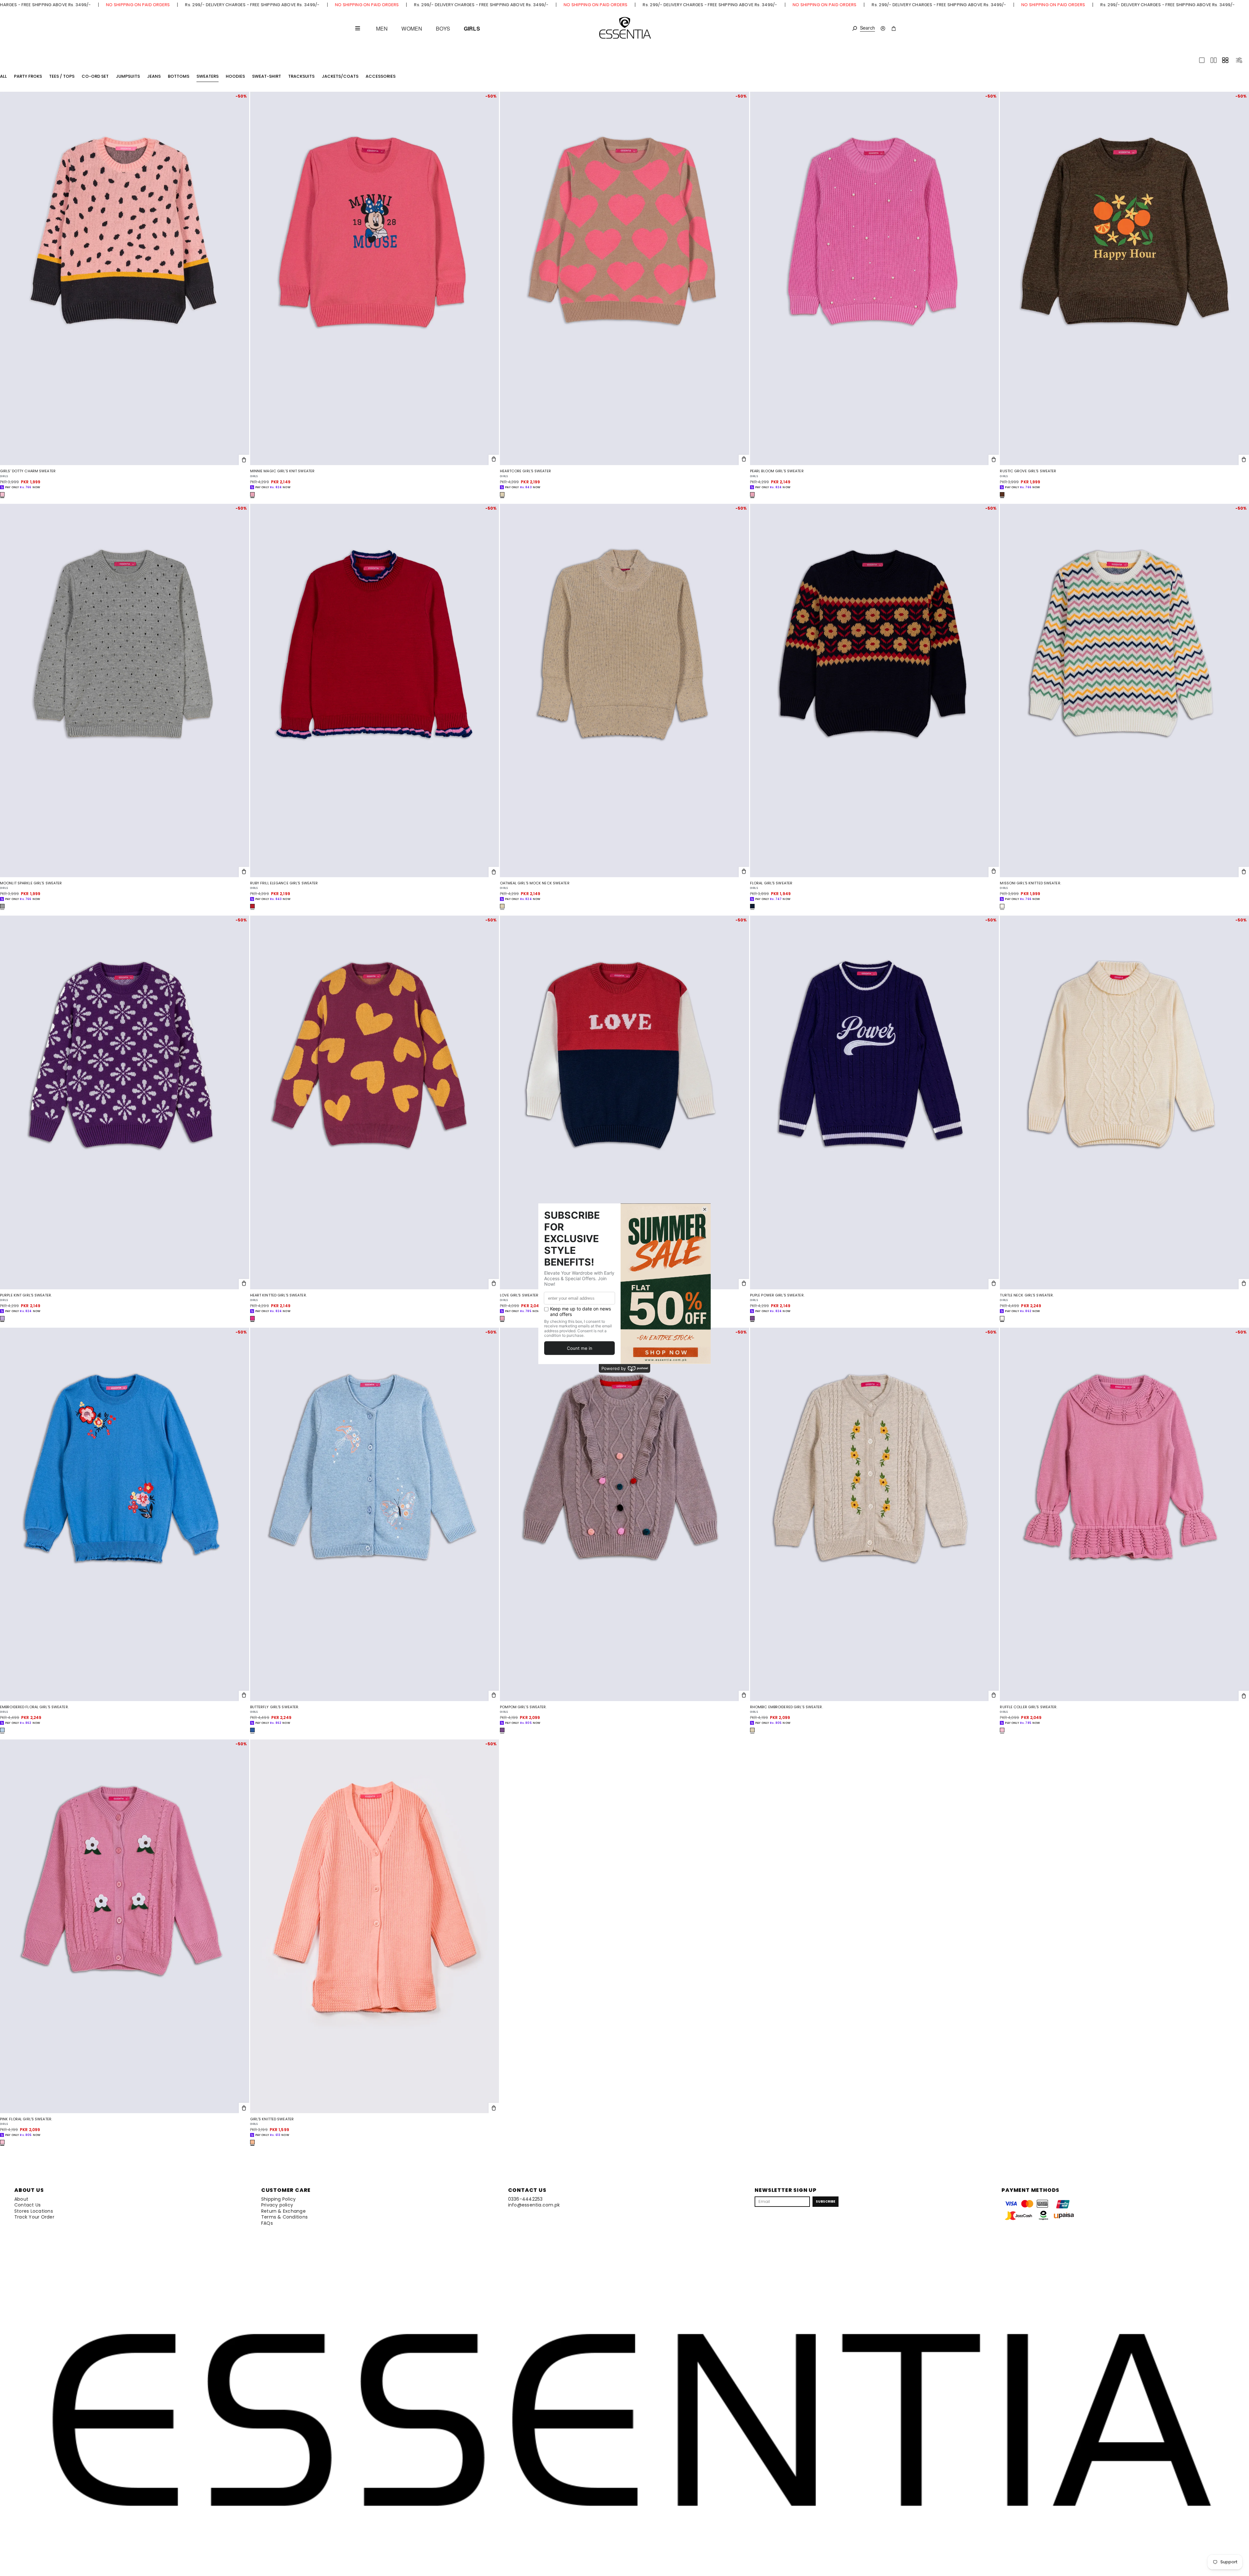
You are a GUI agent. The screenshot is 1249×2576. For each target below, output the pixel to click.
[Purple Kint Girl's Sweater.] (125, 1102)
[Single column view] (1202, 60)
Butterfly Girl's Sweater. (275, 1707)
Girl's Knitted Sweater (272, 2119)
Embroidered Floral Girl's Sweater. (34, 1707)
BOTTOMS (179, 76)
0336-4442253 (525, 2199)
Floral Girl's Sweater (771, 883)
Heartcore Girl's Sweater (525, 471)
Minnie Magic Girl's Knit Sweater (282, 471)
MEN (382, 29)
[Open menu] (357, 28)
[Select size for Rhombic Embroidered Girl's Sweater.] (994, 1696)
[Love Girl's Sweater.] (624, 1102)
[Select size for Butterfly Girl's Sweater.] (494, 1696)
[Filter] (1239, 60)
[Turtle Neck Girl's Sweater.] (1124, 1102)
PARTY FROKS (28, 76)
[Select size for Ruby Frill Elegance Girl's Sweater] (494, 872)
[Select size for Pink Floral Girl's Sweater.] (244, 2108)
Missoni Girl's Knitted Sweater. (1030, 883)
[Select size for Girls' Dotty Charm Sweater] (244, 460)
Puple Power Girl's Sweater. (777, 1295)
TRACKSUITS (301, 76)
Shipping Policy (279, 2199)
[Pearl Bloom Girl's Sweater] (875, 278)
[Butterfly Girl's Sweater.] (375, 1514)
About (21, 2199)
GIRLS (472, 29)
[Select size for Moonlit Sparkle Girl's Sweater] (244, 872)
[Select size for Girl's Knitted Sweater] (494, 2108)
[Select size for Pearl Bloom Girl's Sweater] (994, 460)
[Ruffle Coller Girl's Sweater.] (1124, 1514)
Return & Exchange (283, 2211)
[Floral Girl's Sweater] (875, 691)
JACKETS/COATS (340, 76)
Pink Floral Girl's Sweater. (26, 2119)
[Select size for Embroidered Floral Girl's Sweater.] (244, 1696)
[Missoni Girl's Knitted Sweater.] (1124, 691)
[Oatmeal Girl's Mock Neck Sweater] (624, 691)
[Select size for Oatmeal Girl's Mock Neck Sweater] (744, 872)
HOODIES (235, 76)
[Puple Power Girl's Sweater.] (875, 1102)
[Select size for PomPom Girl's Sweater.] (744, 1696)
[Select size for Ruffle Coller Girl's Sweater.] (1244, 1696)
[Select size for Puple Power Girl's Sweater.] (994, 1284)
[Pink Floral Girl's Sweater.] (125, 1926)
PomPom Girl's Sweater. (523, 1707)
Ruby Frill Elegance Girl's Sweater (284, 883)
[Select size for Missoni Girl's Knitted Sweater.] (1244, 872)
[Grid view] (1225, 60)
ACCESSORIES (381, 76)
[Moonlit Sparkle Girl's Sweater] (125, 691)
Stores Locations (34, 2211)
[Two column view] (1214, 60)
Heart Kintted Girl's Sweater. (278, 1295)
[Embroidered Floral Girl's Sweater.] (125, 1514)
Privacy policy (277, 2205)
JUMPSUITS (128, 76)
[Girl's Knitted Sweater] (375, 1926)
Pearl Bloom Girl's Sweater (777, 471)
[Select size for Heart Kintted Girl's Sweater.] (494, 1284)
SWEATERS (208, 76)
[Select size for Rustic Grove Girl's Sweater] (1244, 460)
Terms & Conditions (284, 2217)
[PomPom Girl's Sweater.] (624, 1514)
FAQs (267, 2223)
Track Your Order (34, 2217)
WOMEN (412, 29)
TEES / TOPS (62, 76)
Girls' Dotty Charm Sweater (28, 471)
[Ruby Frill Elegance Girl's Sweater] (375, 691)
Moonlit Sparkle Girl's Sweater (31, 883)
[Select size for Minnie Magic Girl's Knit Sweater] (494, 460)
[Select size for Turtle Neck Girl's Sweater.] (1244, 1284)
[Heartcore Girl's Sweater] (624, 278)
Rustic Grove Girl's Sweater (1028, 471)
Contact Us (27, 2205)
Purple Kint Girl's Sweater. (26, 1295)
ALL (3, 76)
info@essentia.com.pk (534, 2205)
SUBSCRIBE (826, 2201)
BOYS (443, 29)
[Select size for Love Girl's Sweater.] (744, 1284)
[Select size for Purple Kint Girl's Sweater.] (244, 1284)
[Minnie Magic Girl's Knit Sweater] (375, 278)
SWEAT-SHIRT (267, 76)
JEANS (154, 76)
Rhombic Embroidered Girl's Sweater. (786, 1707)
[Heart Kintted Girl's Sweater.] (375, 1102)
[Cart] (894, 28)
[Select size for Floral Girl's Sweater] (994, 872)
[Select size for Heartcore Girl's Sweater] (744, 460)
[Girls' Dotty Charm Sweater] (125, 278)
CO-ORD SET (95, 76)
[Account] (883, 28)
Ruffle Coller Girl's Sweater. (1028, 1707)
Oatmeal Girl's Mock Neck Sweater (535, 883)
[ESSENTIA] (625, 28)
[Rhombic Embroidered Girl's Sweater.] (875, 1514)
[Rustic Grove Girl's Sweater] (1124, 278)
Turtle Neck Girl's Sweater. (1027, 1295)
